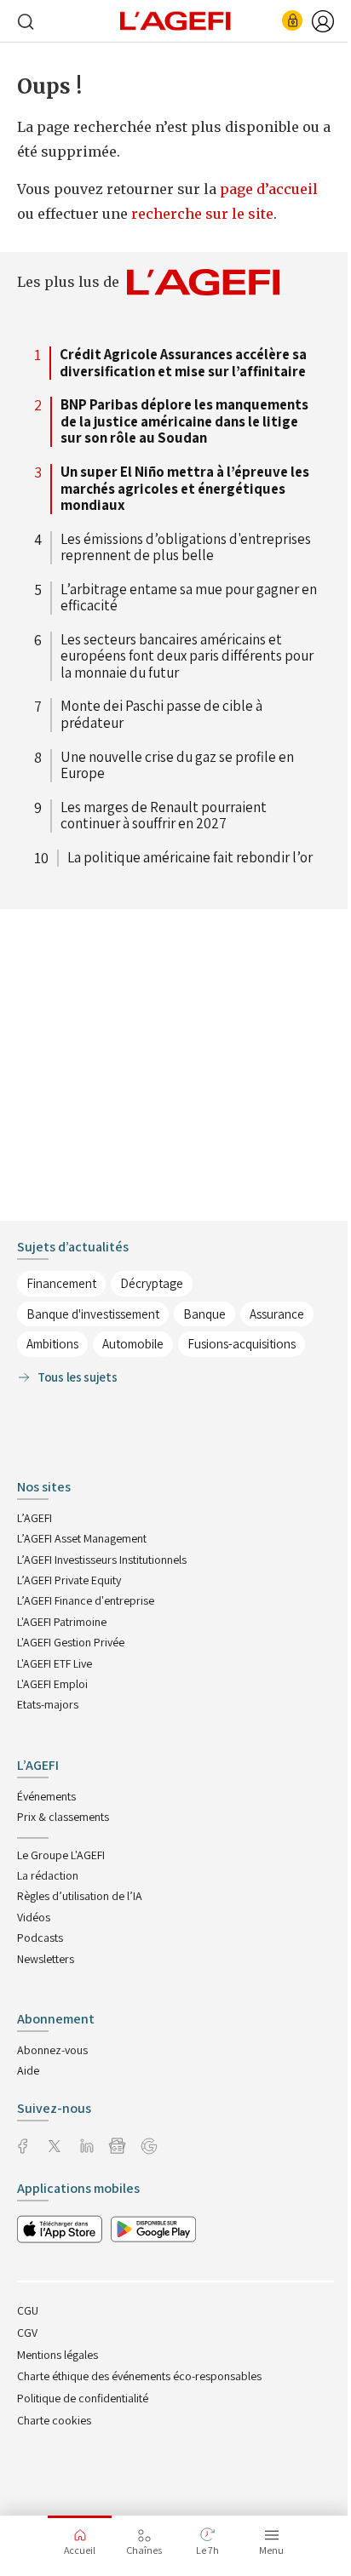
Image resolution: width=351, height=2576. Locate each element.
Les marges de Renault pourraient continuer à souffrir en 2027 (164, 816)
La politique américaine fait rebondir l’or (190, 858)
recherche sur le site (202, 214)
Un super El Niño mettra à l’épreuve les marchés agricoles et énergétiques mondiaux (185, 489)
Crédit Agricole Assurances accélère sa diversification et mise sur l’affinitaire (183, 363)
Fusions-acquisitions (242, 1344)
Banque (204, 1314)
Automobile (133, 1344)
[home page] (175, 20)
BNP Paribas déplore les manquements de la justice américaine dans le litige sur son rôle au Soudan (184, 422)
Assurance (277, 1314)
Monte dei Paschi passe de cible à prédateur (161, 715)
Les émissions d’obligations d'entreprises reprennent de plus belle (186, 548)
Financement (61, 1283)
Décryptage (152, 1283)
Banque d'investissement (93, 1314)
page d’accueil (269, 189)
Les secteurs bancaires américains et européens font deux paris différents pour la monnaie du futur (187, 657)
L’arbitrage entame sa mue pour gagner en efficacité (189, 598)
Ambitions (52, 1344)
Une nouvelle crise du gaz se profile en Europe (177, 766)
